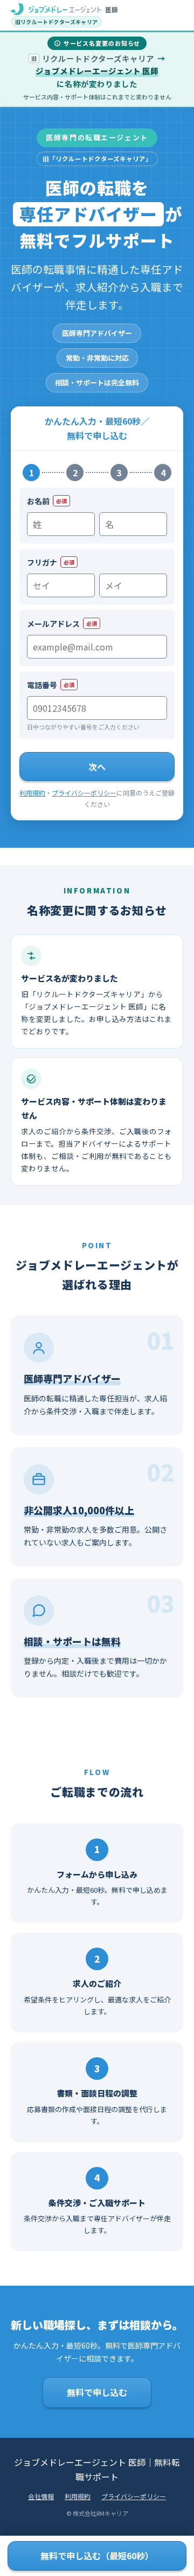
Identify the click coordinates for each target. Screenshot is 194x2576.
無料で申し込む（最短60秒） (97, 2556)
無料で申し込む (97, 2392)
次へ (97, 767)
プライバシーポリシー (84, 793)
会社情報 (41, 2496)
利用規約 (32, 793)
